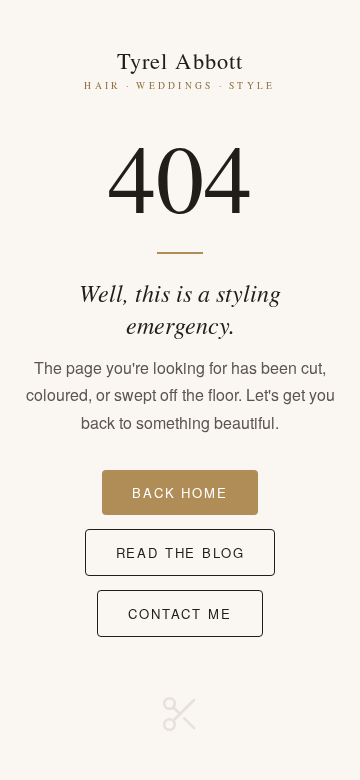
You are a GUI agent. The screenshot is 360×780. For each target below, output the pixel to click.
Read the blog (180, 552)
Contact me (179, 613)
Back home (180, 492)
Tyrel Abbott (179, 68)
